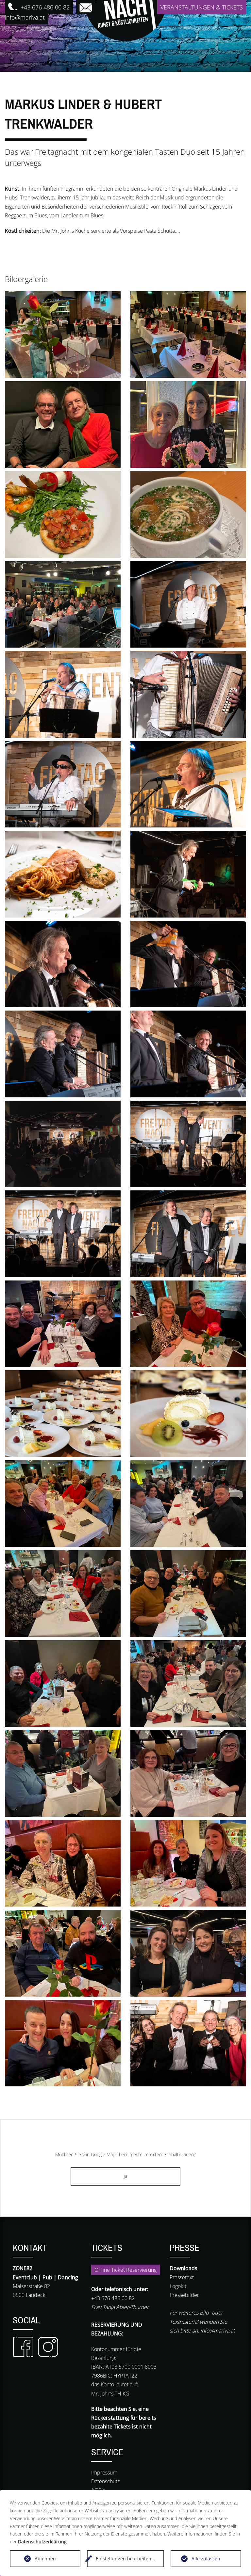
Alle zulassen (206, 2559)
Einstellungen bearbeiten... (125, 2559)
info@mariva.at (218, 2331)
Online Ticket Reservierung (125, 2270)
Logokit (178, 2286)
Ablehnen (45, 2559)
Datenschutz (105, 2481)
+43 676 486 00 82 (44, 7)
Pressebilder (184, 2295)
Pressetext (182, 2277)
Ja (125, 2176)
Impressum (104, 2473)
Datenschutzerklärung (42, 2542)
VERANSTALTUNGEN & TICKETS (202, 7)
